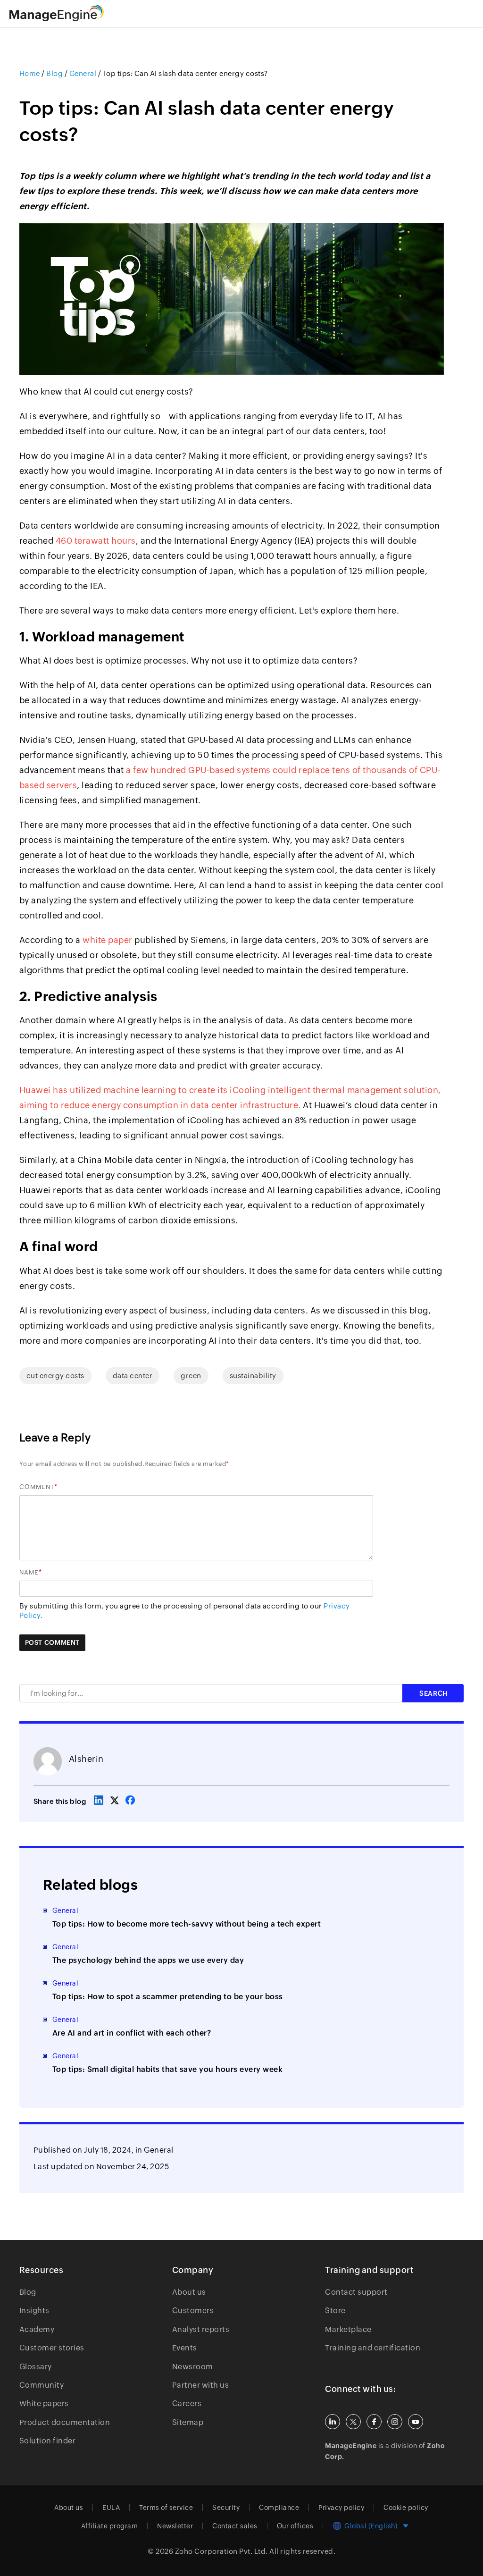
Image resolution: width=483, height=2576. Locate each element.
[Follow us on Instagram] (395, 2422)
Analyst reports (201, 2329)
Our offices (295, 2526)
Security (226, 2508)
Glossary (36, 2367)
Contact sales (235, 2526)
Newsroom (193, 2367)
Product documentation (65, 2422)
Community (42, 2385)
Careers (187, 2403)
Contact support (356, 2292)
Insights (34, 2311)
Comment (37, 1487)
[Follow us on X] (353, 2422)
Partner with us (201, 2385)
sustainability (253, 1376)
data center (133, 1376)
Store (335, 2311)
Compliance (279, 2508)
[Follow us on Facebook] (374, 2422)
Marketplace (348, 2329)
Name (29, 1572)
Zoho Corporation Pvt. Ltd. (221, 2551)
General (159, 2150)
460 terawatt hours (96, 541)
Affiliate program (110, 2526)
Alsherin (86, 1759)
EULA (111, 2508)
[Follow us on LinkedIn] (333, 2422)
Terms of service (166, 2508)
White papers (44, 2403)
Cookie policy (406, 2508)
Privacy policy (341, 2508)
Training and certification (373, 2348)
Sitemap (188, 2422)
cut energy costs (55, 1376)
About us (189, 2292)
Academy (37, 2329)
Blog (28, 2292)
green (191, 1376)
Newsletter (175, 2526)
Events (185, 2348)
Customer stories (52, 2348)
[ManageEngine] (68, 13)
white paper (108, 940)
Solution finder (48, 2441)
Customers (193, 2311)
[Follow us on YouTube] (416, 2422)
